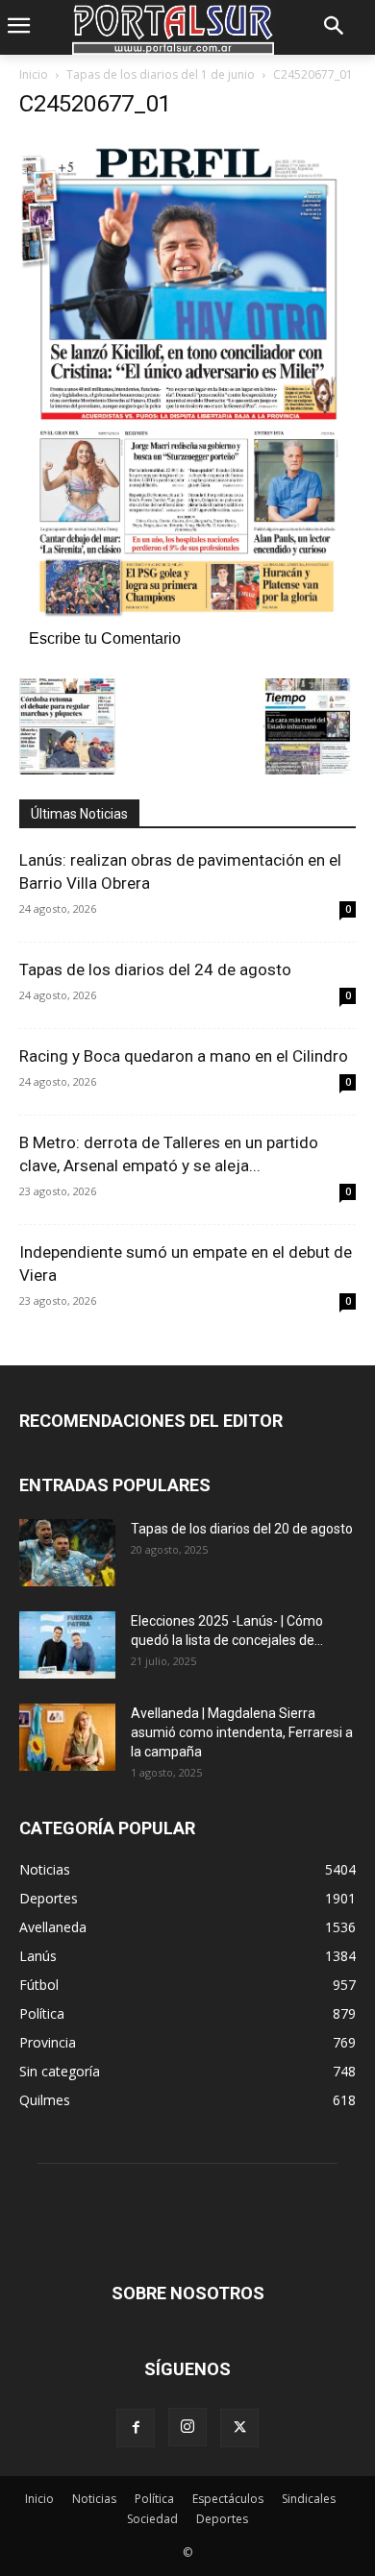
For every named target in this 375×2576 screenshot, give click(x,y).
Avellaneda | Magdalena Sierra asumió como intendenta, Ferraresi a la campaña (242, 1732)
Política (154, 2499)
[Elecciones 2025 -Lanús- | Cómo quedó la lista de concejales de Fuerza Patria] (67, 1645)
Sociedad (152, 2519)
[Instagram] (187, 2427)
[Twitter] (239, 2428)
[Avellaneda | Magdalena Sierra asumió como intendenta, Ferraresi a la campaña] (67, 1737)
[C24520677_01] (187, 618)
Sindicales (309, 2499)
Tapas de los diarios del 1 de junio (161, 74)
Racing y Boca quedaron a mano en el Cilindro (184, 1056)
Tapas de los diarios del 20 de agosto (242, 1529)
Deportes (222, 2519)
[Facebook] (136, 2428)
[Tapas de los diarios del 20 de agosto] (67, 1553)
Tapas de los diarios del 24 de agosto (155, 969)
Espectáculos (228, 2499)
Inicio (34, 74)
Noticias (94, 2499)
